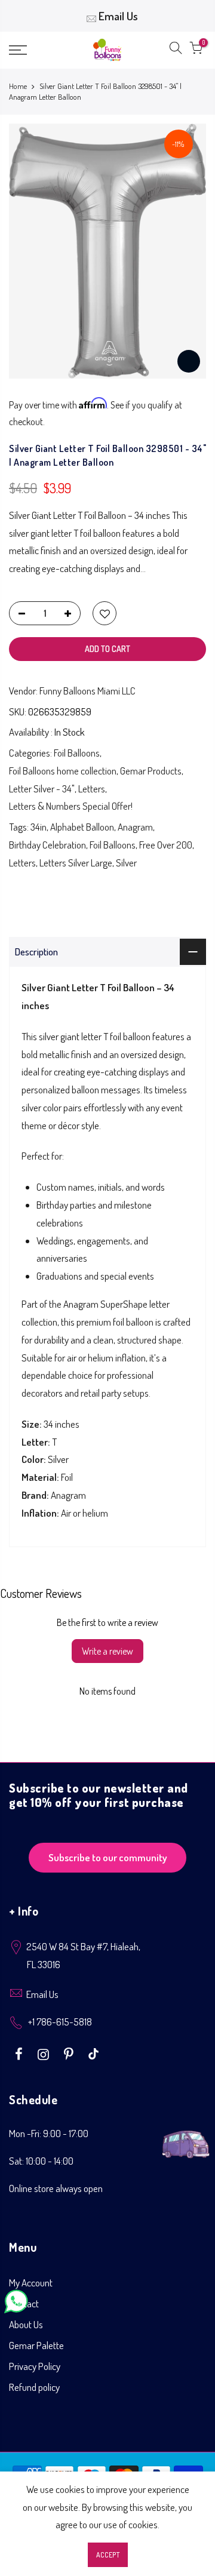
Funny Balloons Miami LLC (87, 691)
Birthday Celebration (47, 845)
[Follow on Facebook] (20, 2053)
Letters (92, 789)
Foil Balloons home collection (63, 771)
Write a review (107, 1651)
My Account (31, 2283)
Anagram (135, 827)
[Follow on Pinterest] (70, 2053)
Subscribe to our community (108, 1857)
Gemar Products (151, 771)
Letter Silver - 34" (42, 789)
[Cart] (196, 50)
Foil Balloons (77, 753)
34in (39, 827)
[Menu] (30, 50)
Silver (126, 863)
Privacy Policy (35, 2366)
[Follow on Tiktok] (93, 2053)
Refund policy (34, 2387)
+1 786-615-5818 (60, 2022)
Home (18, 86)
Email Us (118, 16)
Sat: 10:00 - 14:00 (41, 2161)
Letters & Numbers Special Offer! (71, 806)
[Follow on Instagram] (45, 2053)
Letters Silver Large (76, 863)
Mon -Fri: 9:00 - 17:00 (49, 2133)
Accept (108, 2555)
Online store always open (56, 2188)
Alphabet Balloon (82, 827)
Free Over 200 (166, 845)
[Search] (176, 50)
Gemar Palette (36, 2345)
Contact (24, 2303)
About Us (26, 2324)
